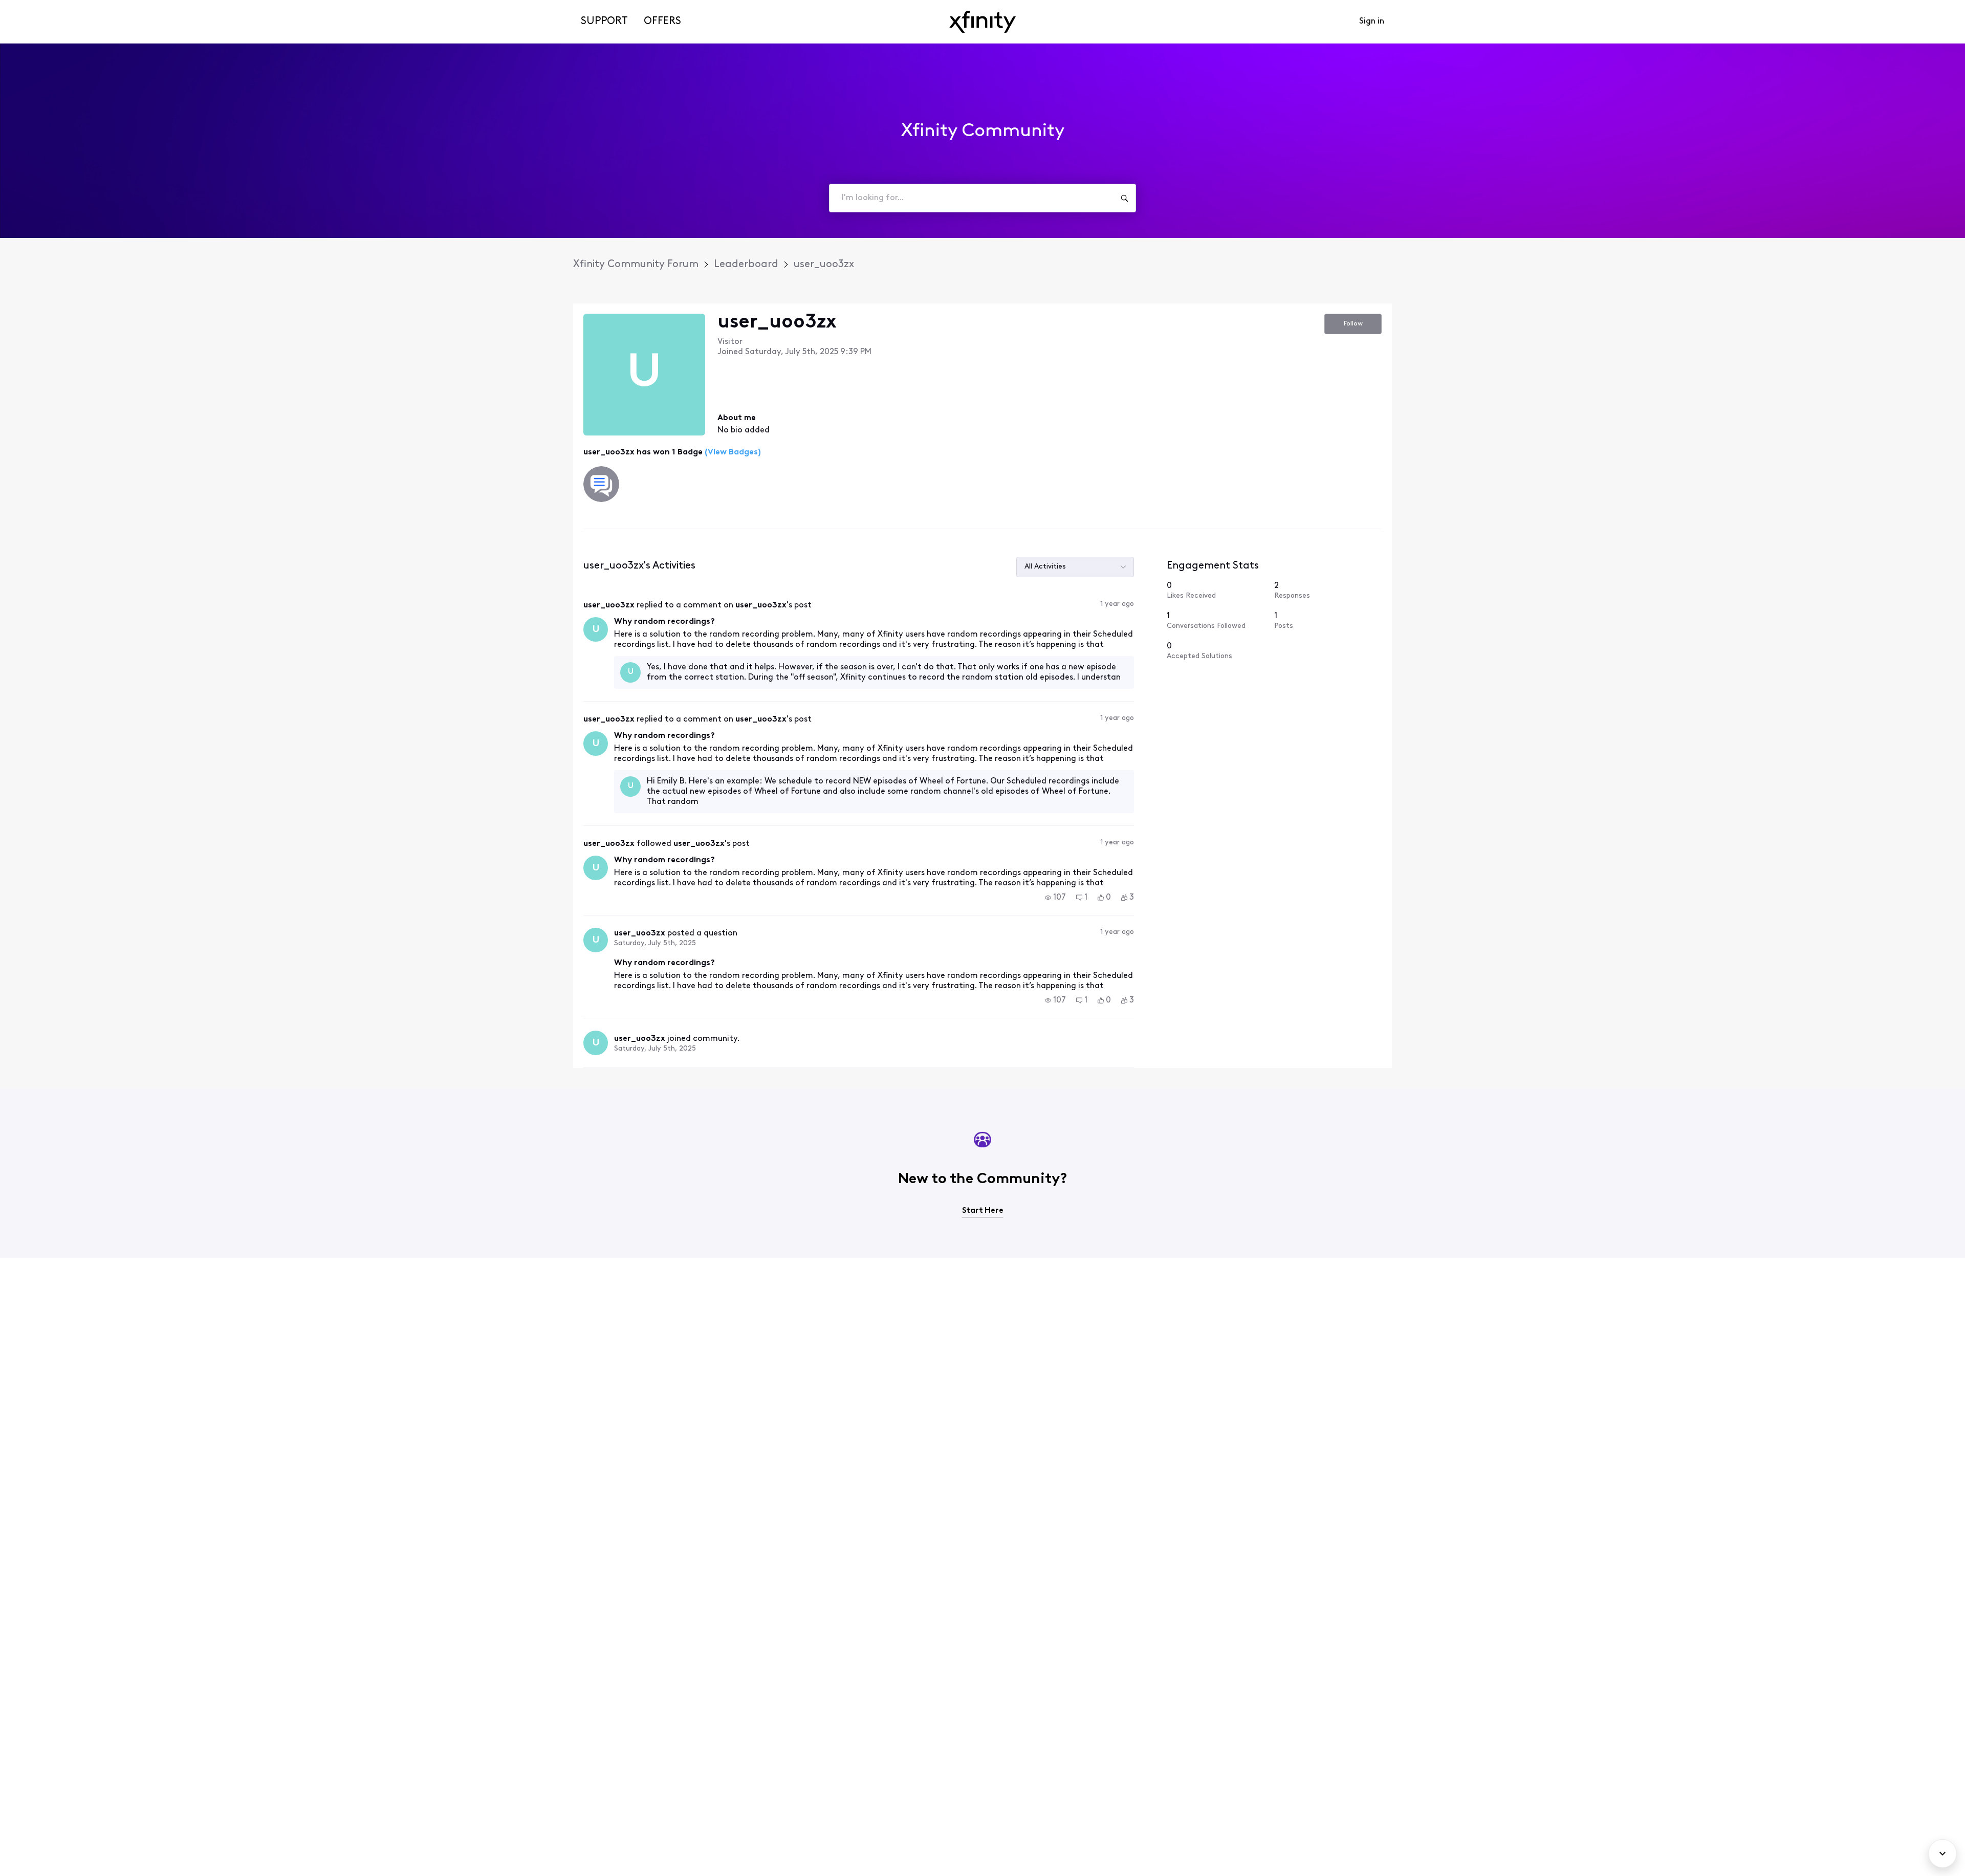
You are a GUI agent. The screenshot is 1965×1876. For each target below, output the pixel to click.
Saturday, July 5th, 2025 (655, 943)
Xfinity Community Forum (636, 265)
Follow (1353, 324)
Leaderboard (746, 265)
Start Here (983, 1211)
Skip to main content (45, 7)
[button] (1055, 898)
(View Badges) (732, 452)
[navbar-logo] (982, 22)
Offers (662, 21)
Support (604, 21)
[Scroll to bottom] (1942, 1853)
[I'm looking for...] (1124, 198)
